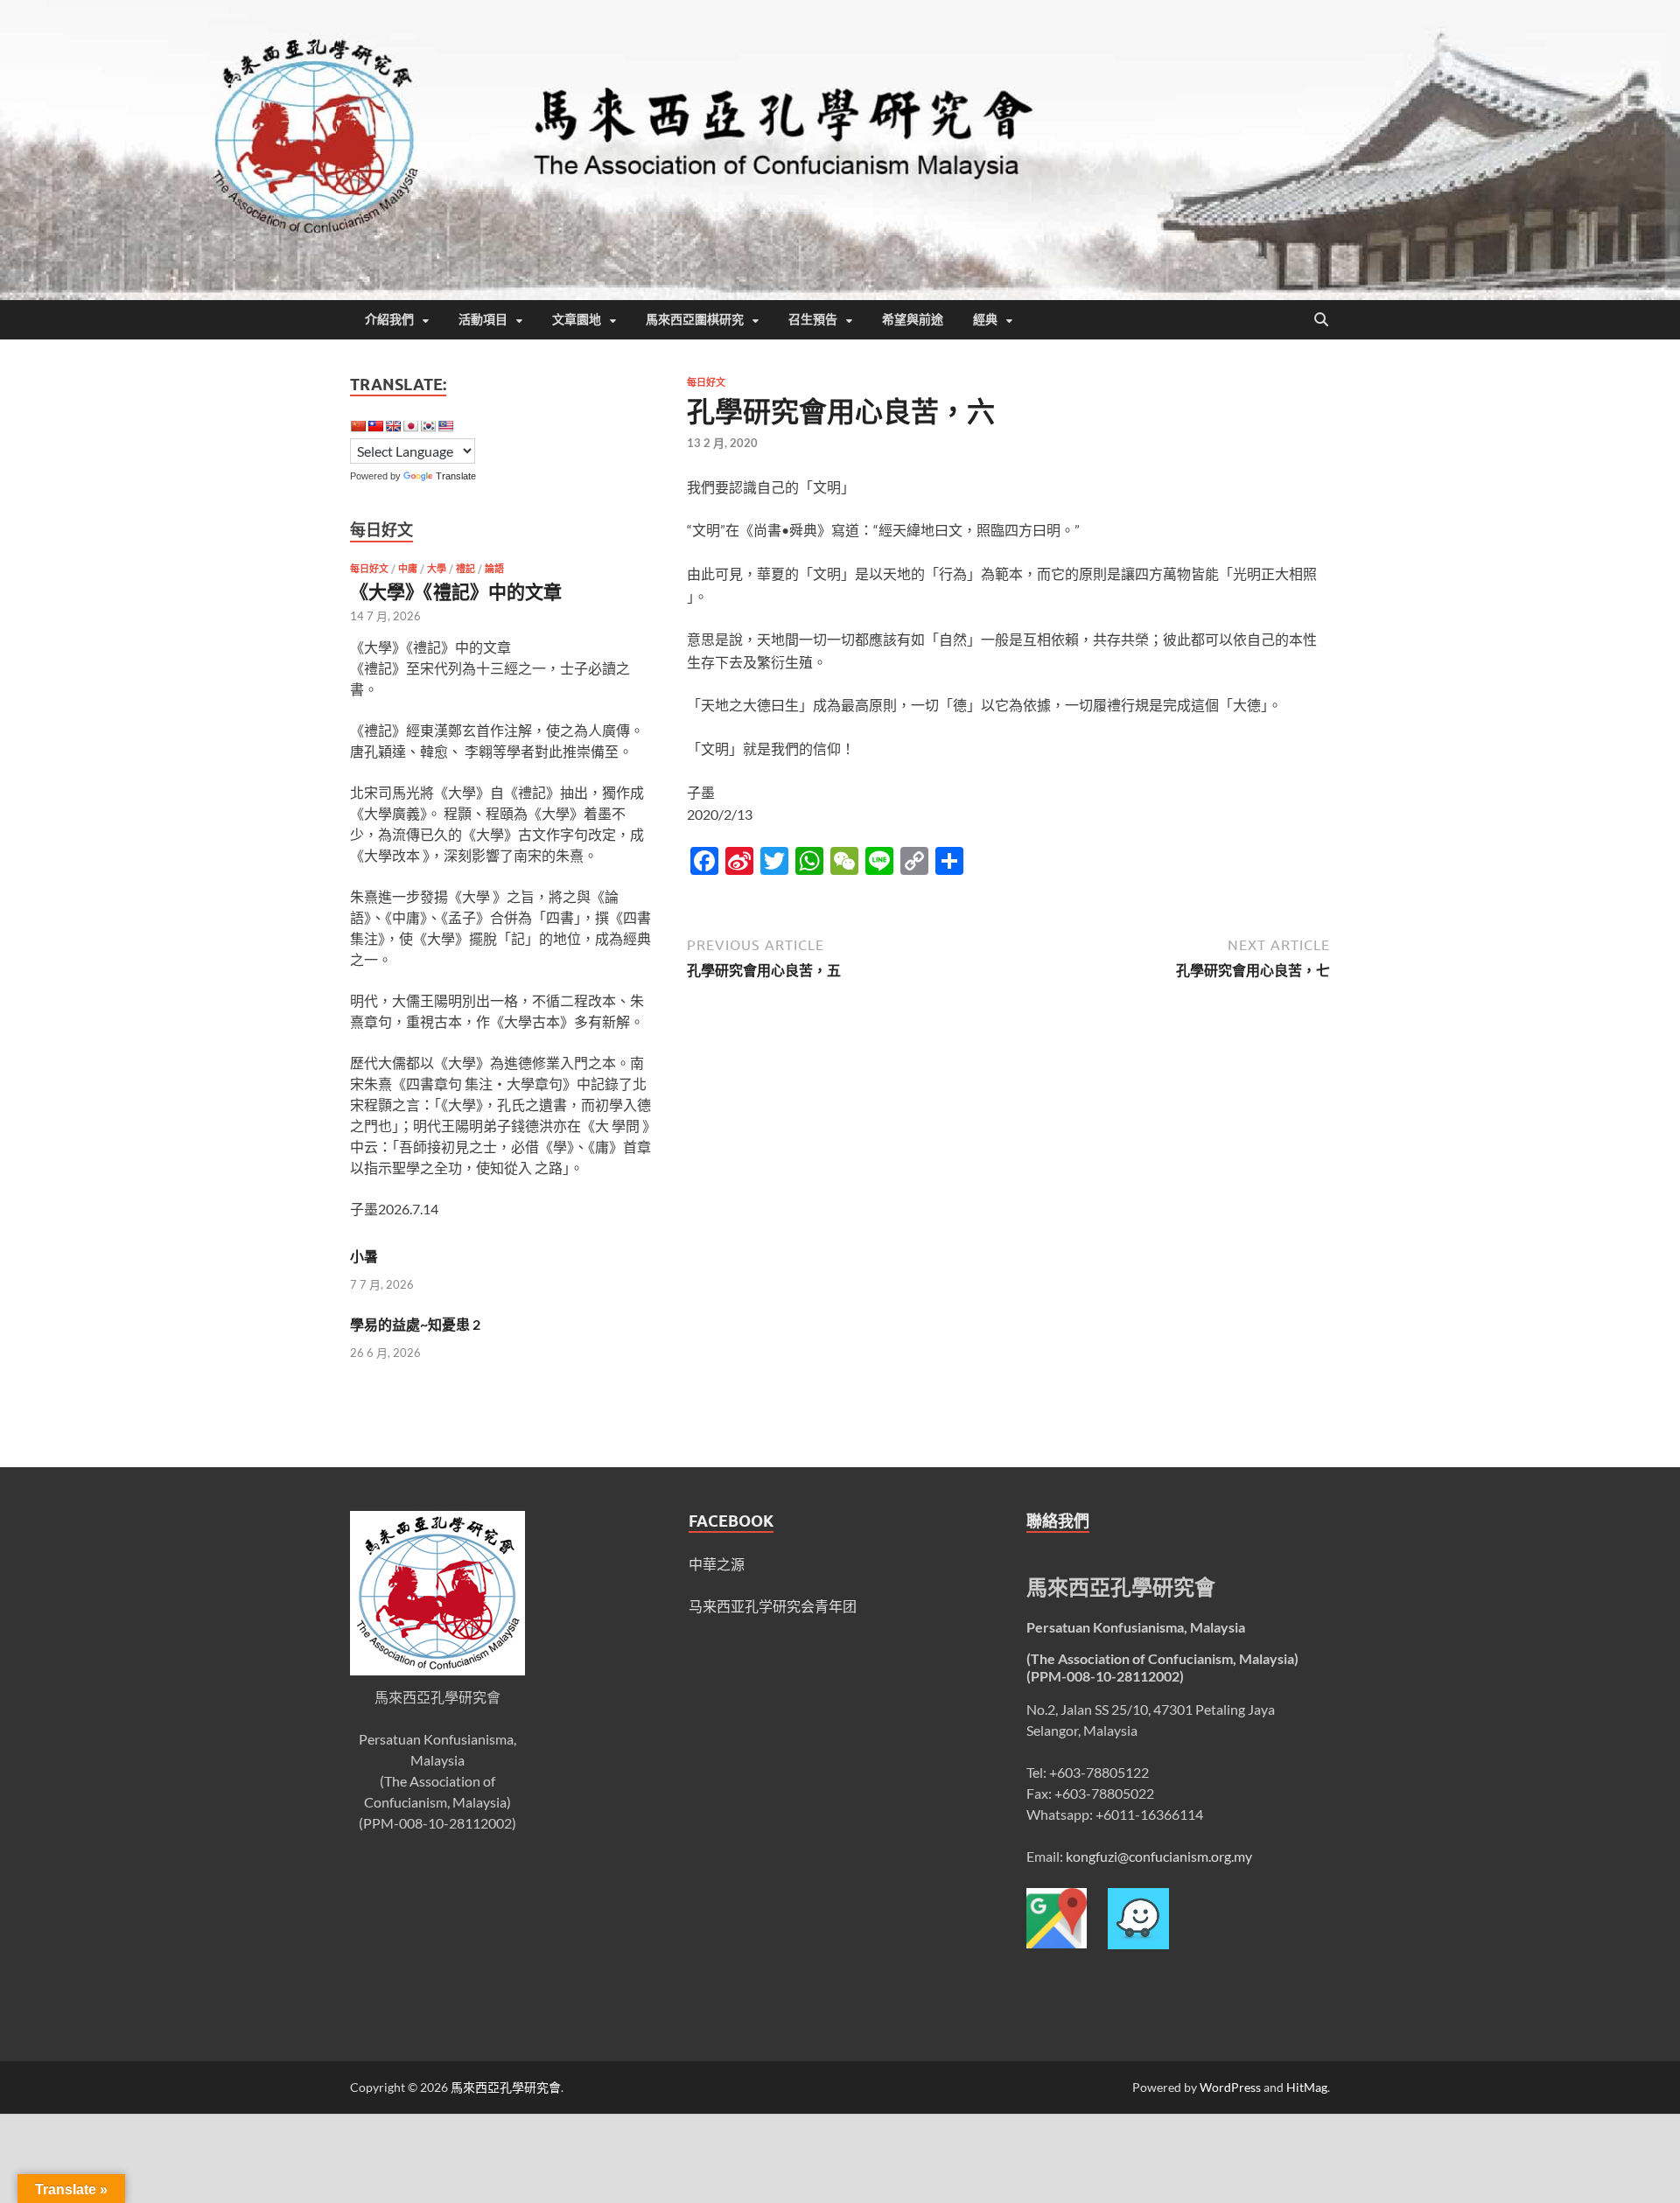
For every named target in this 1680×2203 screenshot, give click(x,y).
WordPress (1230, 2087)
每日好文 (706, 382)
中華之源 (717, 1564)
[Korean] (428, 426)
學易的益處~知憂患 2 (415, 1324)
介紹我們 (389, 319)
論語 (494, 569)
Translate (456, 476)
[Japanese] (410, 426)
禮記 (465, 569)
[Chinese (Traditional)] (375, 426)
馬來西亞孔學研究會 (506, 2087)
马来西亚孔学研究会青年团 (773, 1606)
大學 (437, 569)
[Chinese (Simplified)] (358, 426)
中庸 (408, 569)
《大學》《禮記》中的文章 (456, 591)
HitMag (1307, 2087)
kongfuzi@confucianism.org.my (1159, 1856)
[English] (393, 426)
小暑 (364, 1256)
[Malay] (445, 426)
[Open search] (1321, 320)
